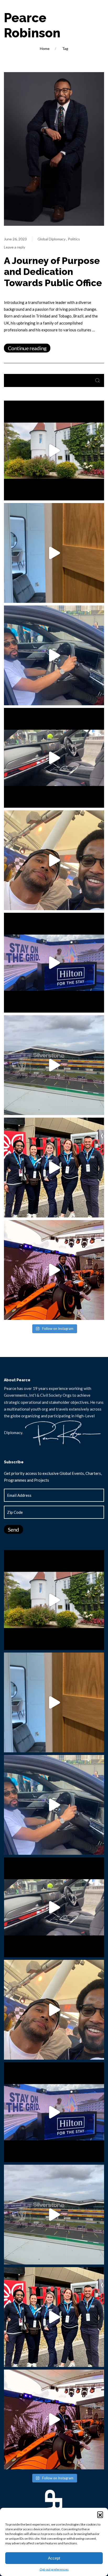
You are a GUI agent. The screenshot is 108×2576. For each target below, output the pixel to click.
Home (45, 48)
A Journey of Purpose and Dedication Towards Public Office (53, 272)
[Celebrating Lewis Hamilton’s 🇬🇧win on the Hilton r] (54, 860)
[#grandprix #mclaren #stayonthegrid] (54, 963)
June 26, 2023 (15, 239)
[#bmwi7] (54, 655)
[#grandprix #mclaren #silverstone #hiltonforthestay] (54, 1168)
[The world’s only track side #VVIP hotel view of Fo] (54, 1065)
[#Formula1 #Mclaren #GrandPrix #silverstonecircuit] (54, 1270)
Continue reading (27, 348)
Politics (74, 239)
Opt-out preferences (54, 2569)
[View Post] (54, 148)
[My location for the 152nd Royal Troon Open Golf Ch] (54, 553)
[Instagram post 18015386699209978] (54, 450)
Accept (54, 2558)
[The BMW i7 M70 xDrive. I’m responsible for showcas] (54, 758)
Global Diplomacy (52, 239)
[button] (100, 2514)
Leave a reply (15, 247)
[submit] (98, 380)
